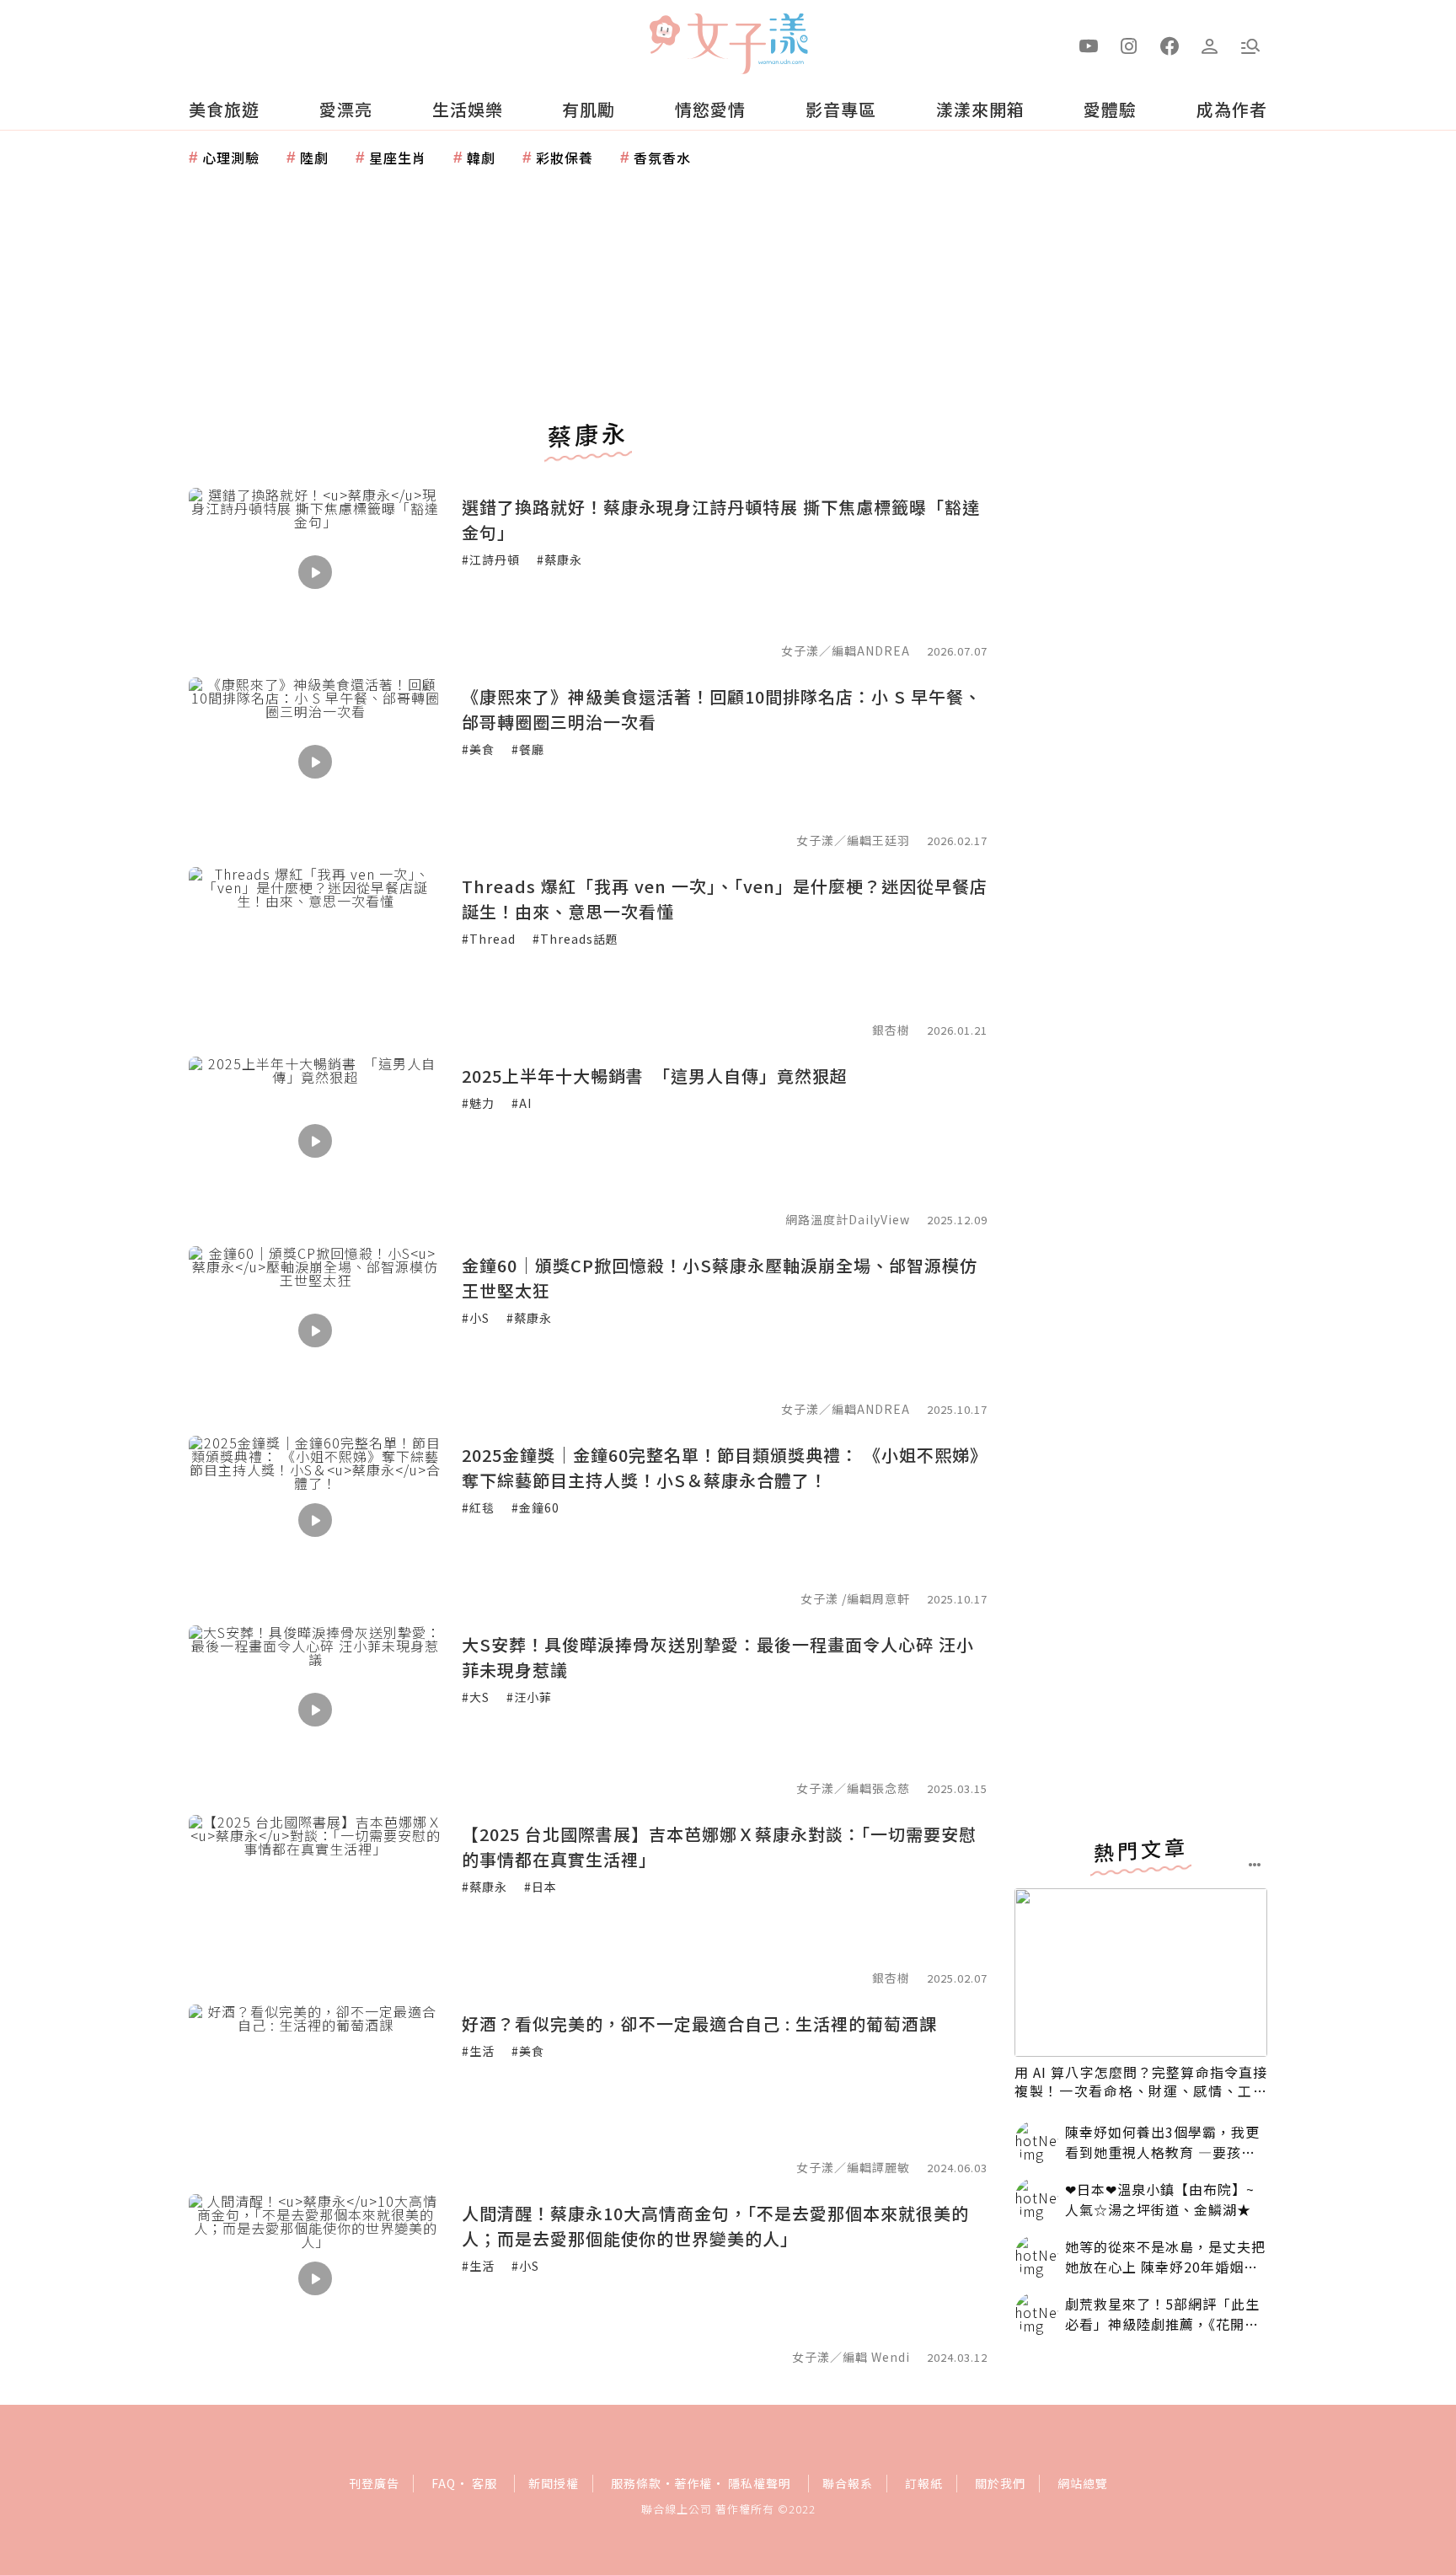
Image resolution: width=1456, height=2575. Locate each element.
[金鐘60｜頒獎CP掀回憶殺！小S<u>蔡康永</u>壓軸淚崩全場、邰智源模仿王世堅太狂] (315, 1330)
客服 (484, 2483)
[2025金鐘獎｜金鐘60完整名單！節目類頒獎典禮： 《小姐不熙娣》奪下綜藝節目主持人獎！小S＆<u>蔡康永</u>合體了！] (315, 1520)
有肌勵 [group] (589, 109)
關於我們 (1000, 2483)
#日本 (541, 1887)
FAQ (444, 2483)
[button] (1250, 45)
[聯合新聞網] (664, 36)
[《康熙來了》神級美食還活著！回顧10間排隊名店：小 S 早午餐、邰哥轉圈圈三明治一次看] (315, 762)
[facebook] (1170, 45)
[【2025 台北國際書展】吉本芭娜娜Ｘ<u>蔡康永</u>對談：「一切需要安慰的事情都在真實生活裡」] (315, 1899)
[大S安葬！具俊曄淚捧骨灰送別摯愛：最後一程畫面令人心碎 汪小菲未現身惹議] (315, 1710)
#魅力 (478, 1103)
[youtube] (1089, 45)
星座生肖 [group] (398, 158)
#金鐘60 (535, 1507)
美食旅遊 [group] (224, 109)
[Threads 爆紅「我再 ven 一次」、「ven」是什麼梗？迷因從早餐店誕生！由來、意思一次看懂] (315, 951)
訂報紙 (924, 2483)
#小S (476, 1318)
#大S (476, 1697)
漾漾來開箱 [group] (980, 109)
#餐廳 (528, 749)
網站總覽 (1083, 2483)
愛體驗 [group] (1110, 109)
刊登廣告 (374, 2483)
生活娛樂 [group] (468, 109)
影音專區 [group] (841, 109)
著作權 (693, 2483)
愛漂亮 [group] (346, 109)
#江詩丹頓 (491, 559)
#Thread (489, 939)
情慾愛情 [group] (710, 109)
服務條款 (636, 2483)
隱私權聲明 (760, 2483)
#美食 (478, 749)
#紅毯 (478, 1507)
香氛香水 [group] (662, 158)
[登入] (1210, 45)
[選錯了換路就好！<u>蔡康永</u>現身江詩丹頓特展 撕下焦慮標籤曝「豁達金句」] (315, 572)
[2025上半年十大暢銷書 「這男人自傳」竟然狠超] (315, 1141)
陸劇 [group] (314, 158)
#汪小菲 (529, 1697)
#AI (522, 1103)
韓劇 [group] (481, 158)
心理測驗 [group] (231, 158)
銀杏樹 (891, 1030)
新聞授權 (554, 2483)
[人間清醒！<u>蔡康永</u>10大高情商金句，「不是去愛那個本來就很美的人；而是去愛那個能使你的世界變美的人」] (315, 2278)
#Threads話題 (575, 939)
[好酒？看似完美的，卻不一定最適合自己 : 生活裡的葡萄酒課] (315, 2089)
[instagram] (1129, 45)
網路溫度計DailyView (848, 1219)
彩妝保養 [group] (565, 158)
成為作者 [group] (1232, 109)
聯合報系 (848, 2483)
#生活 (478, 2051)
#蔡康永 (559, 559)
